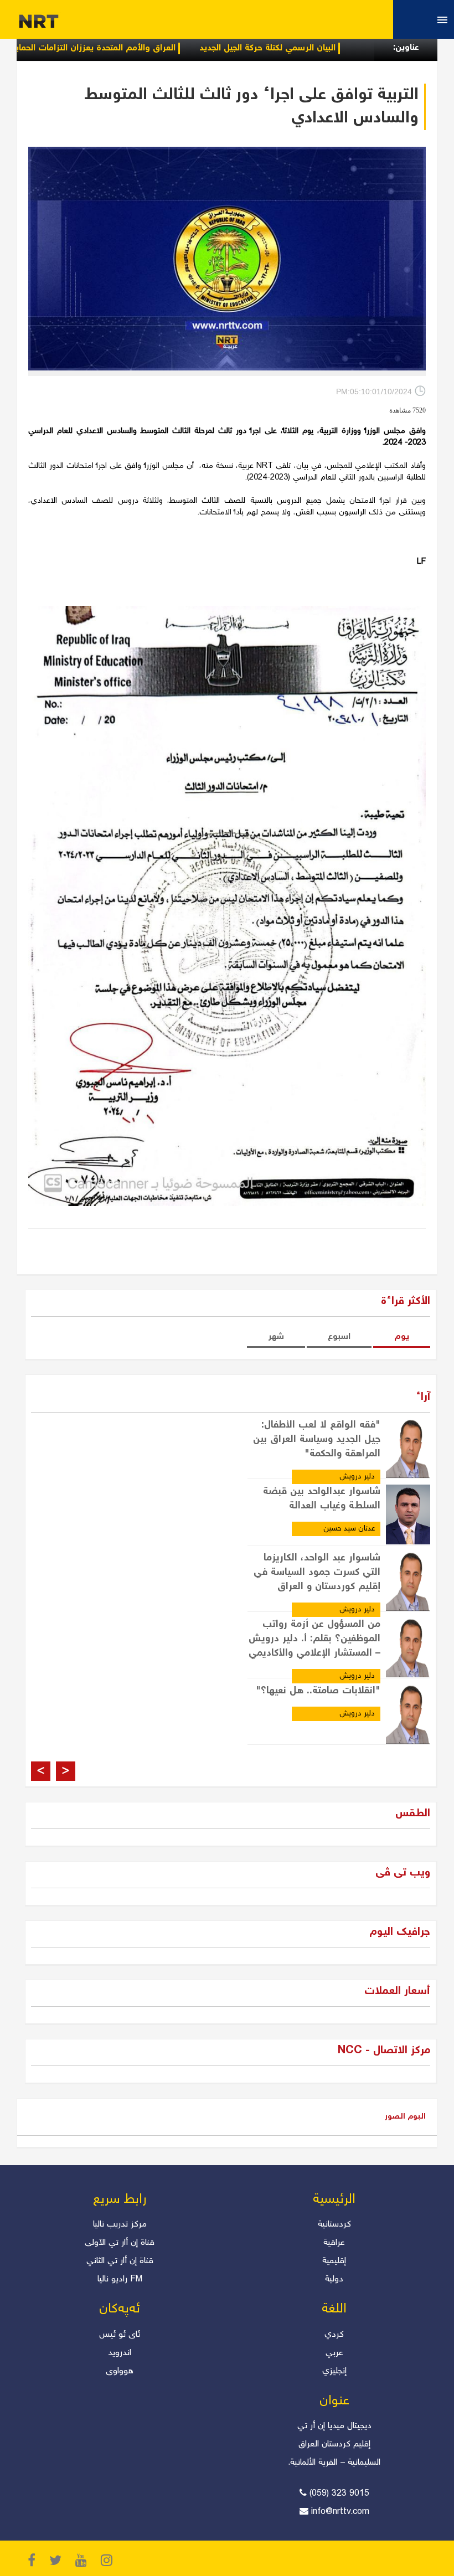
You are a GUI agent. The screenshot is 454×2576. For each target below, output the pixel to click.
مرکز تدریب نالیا (120, 2225)
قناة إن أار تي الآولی (120, 2243)
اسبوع (339, 1337)
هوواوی (120, 2371)
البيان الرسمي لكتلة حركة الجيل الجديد (323, 48)
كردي (334, 2335)
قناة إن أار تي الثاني (120, 2261)
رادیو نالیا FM (120, 2279)
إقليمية (334, 2261)
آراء (423, 1397)
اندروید (120, 2353)
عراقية (334, 2243)
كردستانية (334, 2225)
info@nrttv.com (340, 2512)
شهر (276, 1337)
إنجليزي (334, 2371)
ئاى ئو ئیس (120, 2335)
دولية (334, 2279)
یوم (402, 1337)
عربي (334, 2353)
